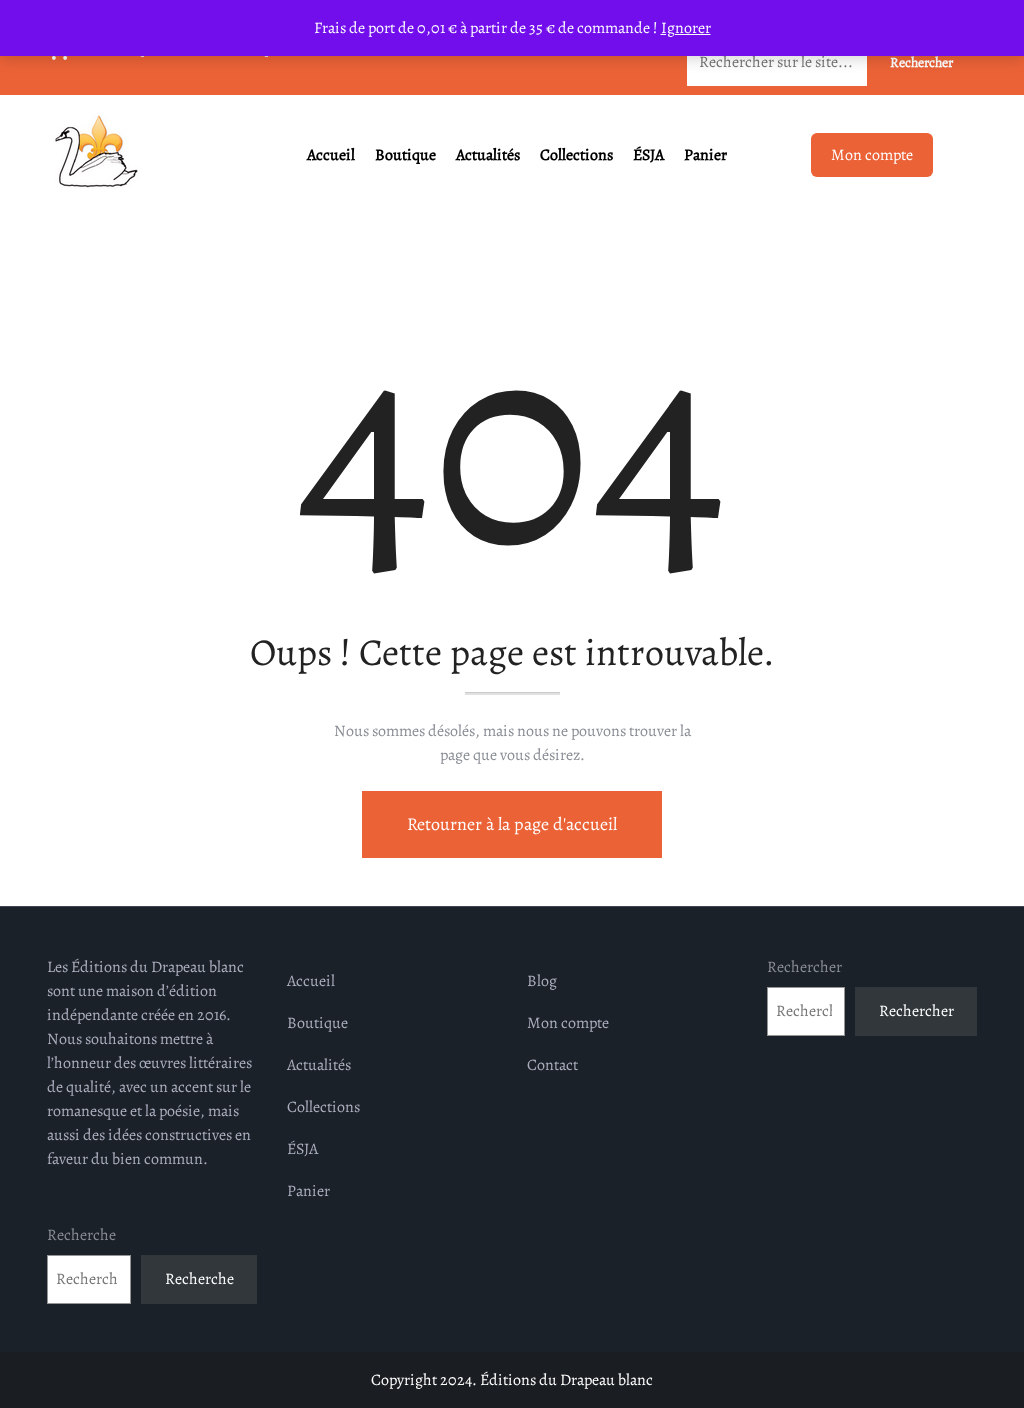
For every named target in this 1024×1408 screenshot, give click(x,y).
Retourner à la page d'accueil (512, 824)
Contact (552, 1065)
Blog (542, 981)
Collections (576, 155)
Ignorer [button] (686, 28)
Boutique (405, 155)
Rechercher (804, 967)
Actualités (488, 155)
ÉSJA (648, 155)
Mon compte (872, 155)
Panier (705, 155)
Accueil (331, 155)
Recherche (81, 1235)
